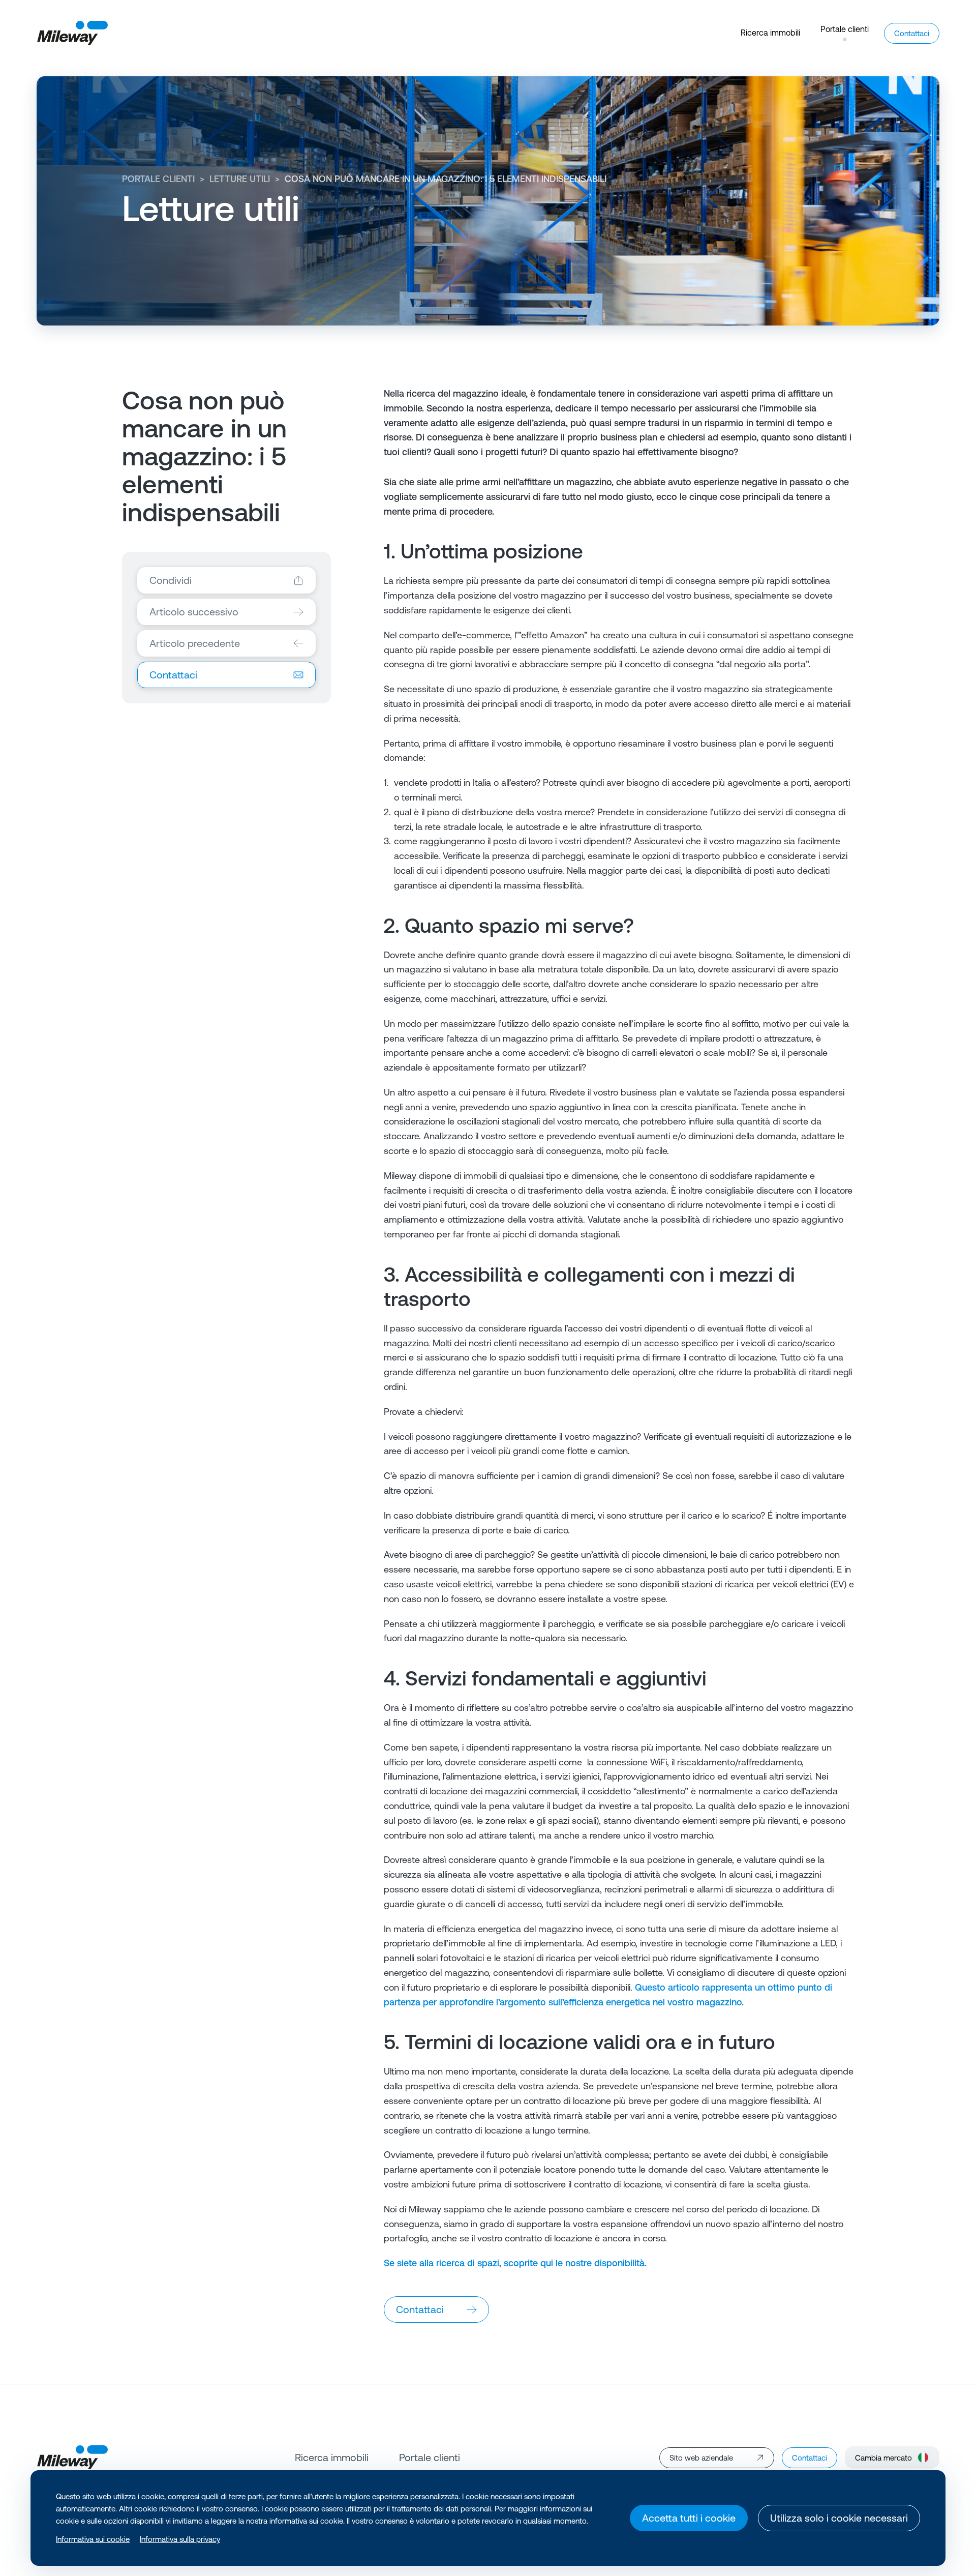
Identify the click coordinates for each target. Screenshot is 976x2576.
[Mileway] (72, 33)
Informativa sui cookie (93, 2539)
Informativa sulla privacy (180, 2539)
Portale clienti (158, 179)
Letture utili (240, 179)
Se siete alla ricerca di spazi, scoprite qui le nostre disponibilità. (515, 2263)
